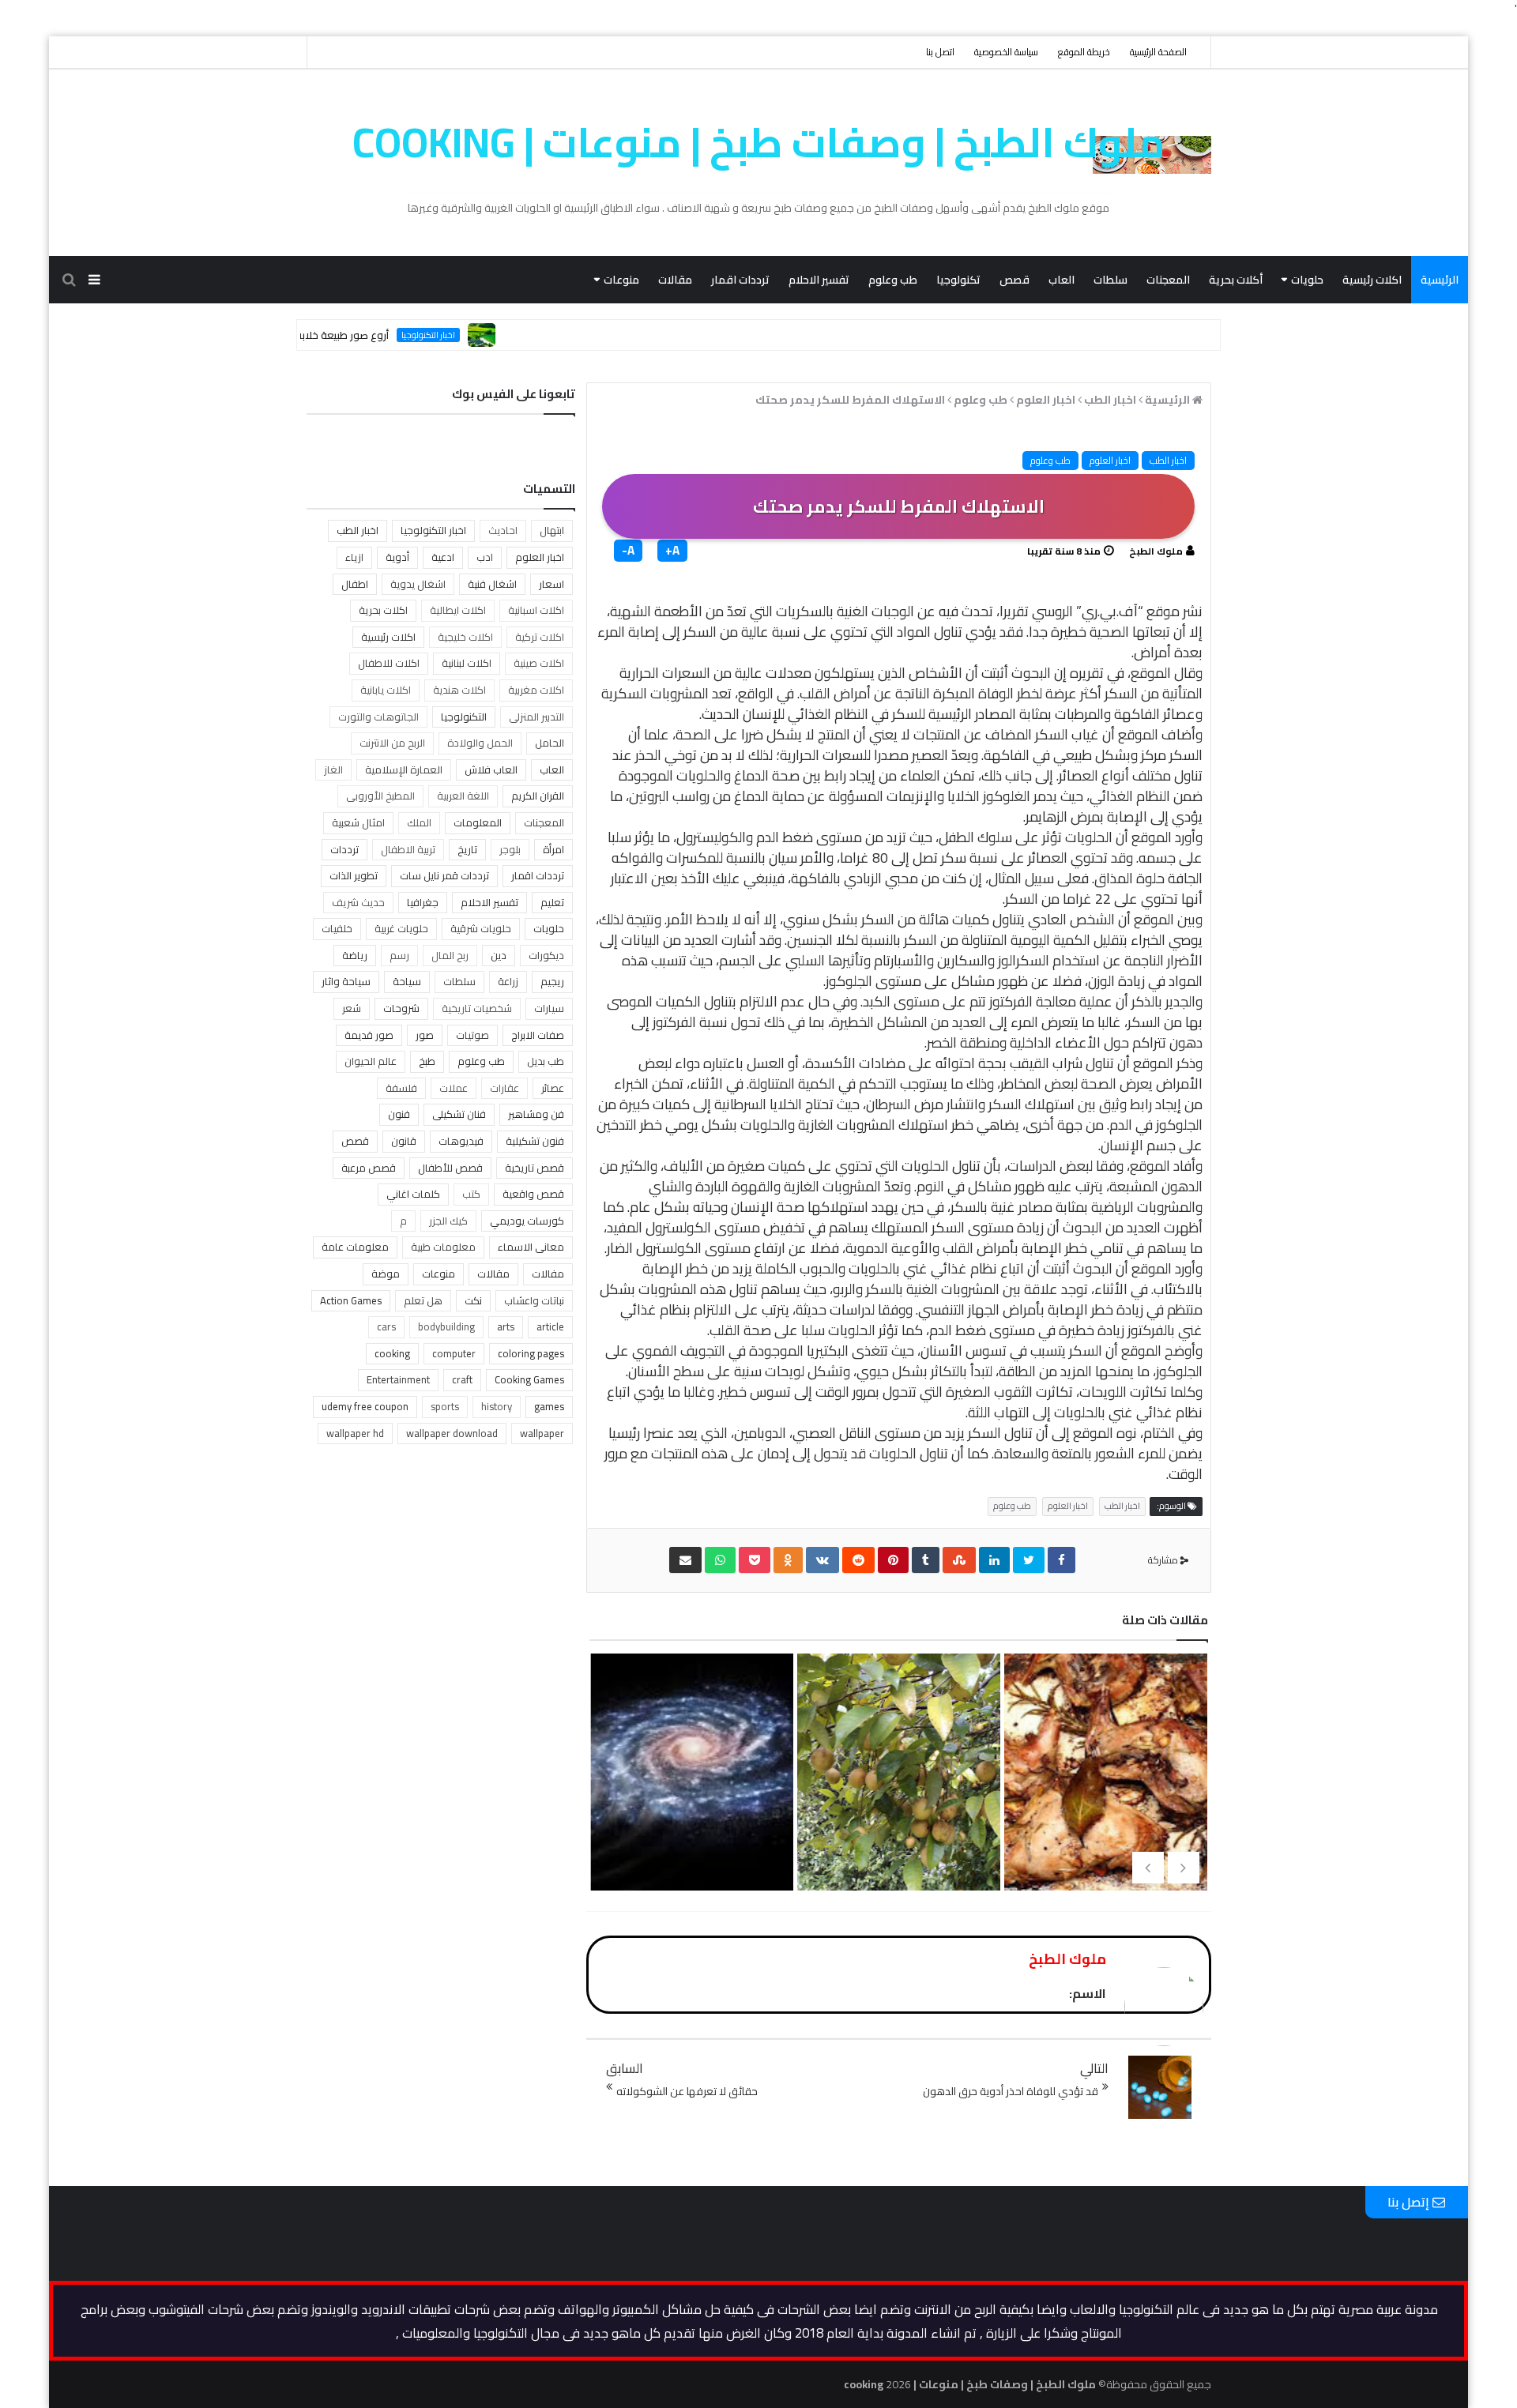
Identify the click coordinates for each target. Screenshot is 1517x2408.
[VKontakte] (822, 1560)
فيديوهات (461, 1141)
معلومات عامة (355, 1247)
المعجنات (1168, 280)
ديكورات (546, 955)
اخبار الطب (1168, 460)
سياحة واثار (346, 981)
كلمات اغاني (413, 1194)
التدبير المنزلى (536, 717)
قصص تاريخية (535, 1168)
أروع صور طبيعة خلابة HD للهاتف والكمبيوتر (350, 335)
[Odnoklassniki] (788, 1560)
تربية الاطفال (408, 849)
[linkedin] (994, 1560)
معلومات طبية (443, 1247)
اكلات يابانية (386, 690)
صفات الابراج (538, 1035)
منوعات (621, 280)
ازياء (354, 557)
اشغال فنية (492, 584)
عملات (454, 1088)
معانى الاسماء (531, 1247)
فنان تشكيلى (459, 1114)
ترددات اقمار (740, 280)
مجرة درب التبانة (691, 1788)
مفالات (548, 1274)
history (497, 1406)
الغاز (333, 769)
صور (425, 1035)
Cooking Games (529, 1379)
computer (454, 1353)
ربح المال (450, 955)
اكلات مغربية (536, 690)
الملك (419, 822)
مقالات (675, 280)
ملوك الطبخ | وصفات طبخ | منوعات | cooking (759, 142)
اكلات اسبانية (536, 610)
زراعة (508, 981)
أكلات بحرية (1236, 280)
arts (506, 1326)
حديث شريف (358, 902)
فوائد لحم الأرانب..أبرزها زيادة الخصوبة (1104, 1813)
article (550, 1326)
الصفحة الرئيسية (1158, 52)
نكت (473, 1300)
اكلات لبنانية (467, 663)
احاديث (503, 530)
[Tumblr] (926, 1560)
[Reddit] (858, 1560)
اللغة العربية (463, 796)
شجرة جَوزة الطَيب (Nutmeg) (897, 1788)
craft (462, 1379)
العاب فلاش (491, 769)
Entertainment (398, 1379)
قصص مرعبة (369, 1168)
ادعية (443, 557)
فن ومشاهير (536, 1114)
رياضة (355, 955)
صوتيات (472, 1035)
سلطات (1110, 280)
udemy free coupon (365, 1406)
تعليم (552, 902)
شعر (352, 1008)
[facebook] (1062, 1560)
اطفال (355, 584)
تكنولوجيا (958, 280)
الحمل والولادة (480, 743)
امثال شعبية (358, 822)
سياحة (407, 981)
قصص (1014, 280)
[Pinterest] (893, 1560)
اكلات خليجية (465, 637)
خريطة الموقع (1084, 52)
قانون (404, 1141)
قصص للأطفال (450, 1168)
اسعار (551, 584)
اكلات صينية (539, 663)
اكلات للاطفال (389, 663)
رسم (399, 955)
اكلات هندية (459, 690)
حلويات (1307, 280)
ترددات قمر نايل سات (444, 875)
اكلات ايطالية (458, 610)
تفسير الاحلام (819, 280)
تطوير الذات (354, 875)
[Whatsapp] (720, 1560)
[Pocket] (755, 1560)
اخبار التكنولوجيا (484, 335)
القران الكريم (538, 796)
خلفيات (337, 928)
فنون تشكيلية (535, 1141)
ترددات (344, 849)
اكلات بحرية (383, 610)
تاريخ (467, 849)
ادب (485, 557)
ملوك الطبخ (1156, 551)
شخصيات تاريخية (477, 1008)
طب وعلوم (893, 280)
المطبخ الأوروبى (380, 796)
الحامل (550, 743)
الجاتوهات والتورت (378, 717)
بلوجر (510, 849)
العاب (1062, 280)
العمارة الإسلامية (404, 769)
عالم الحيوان (371, 1061)
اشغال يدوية (418, 584)
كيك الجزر (448, 1221)
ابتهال (552, 530)
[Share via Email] (685, 1560)
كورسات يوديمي (527, 1221)
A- (628, 551)
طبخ (427, 1061)
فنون (399, 1114)
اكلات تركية (540, 637)
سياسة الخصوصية (1006, 52)
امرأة (553, 849)
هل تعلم (423, 1300)
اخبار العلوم (1110, 460)
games (549, 1406)
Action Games (351, 1300)
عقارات (504, 1088)
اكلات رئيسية (1372, 280)
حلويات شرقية (481, 928)
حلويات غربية (401, 928)
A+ (672, 551)
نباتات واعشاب (534, 1300)
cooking (392, 1353)
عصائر (553, 1088)
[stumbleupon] (959, 1560)
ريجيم (552, 981)
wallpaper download (452, 1433)
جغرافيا (423, 902)
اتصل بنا (940, 52)
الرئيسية (1440, 280)
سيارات (549, 1008)
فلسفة (401, 1088)
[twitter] (1029, 1560)
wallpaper (542, 1433)
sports (445, 1406)
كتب (471, 1194)
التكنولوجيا (464, 717)
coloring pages (531, 1353)
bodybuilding (446, 1326)
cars (386, 1326)
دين (499, 955)
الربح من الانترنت (392, 743)
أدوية (397, 557)
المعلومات (478, 822)
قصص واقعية (533, 1194)
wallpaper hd (355, 1433)
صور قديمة (369, 1035)
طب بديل (546, 1061)
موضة (386, 1274)
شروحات (401, 1008)
